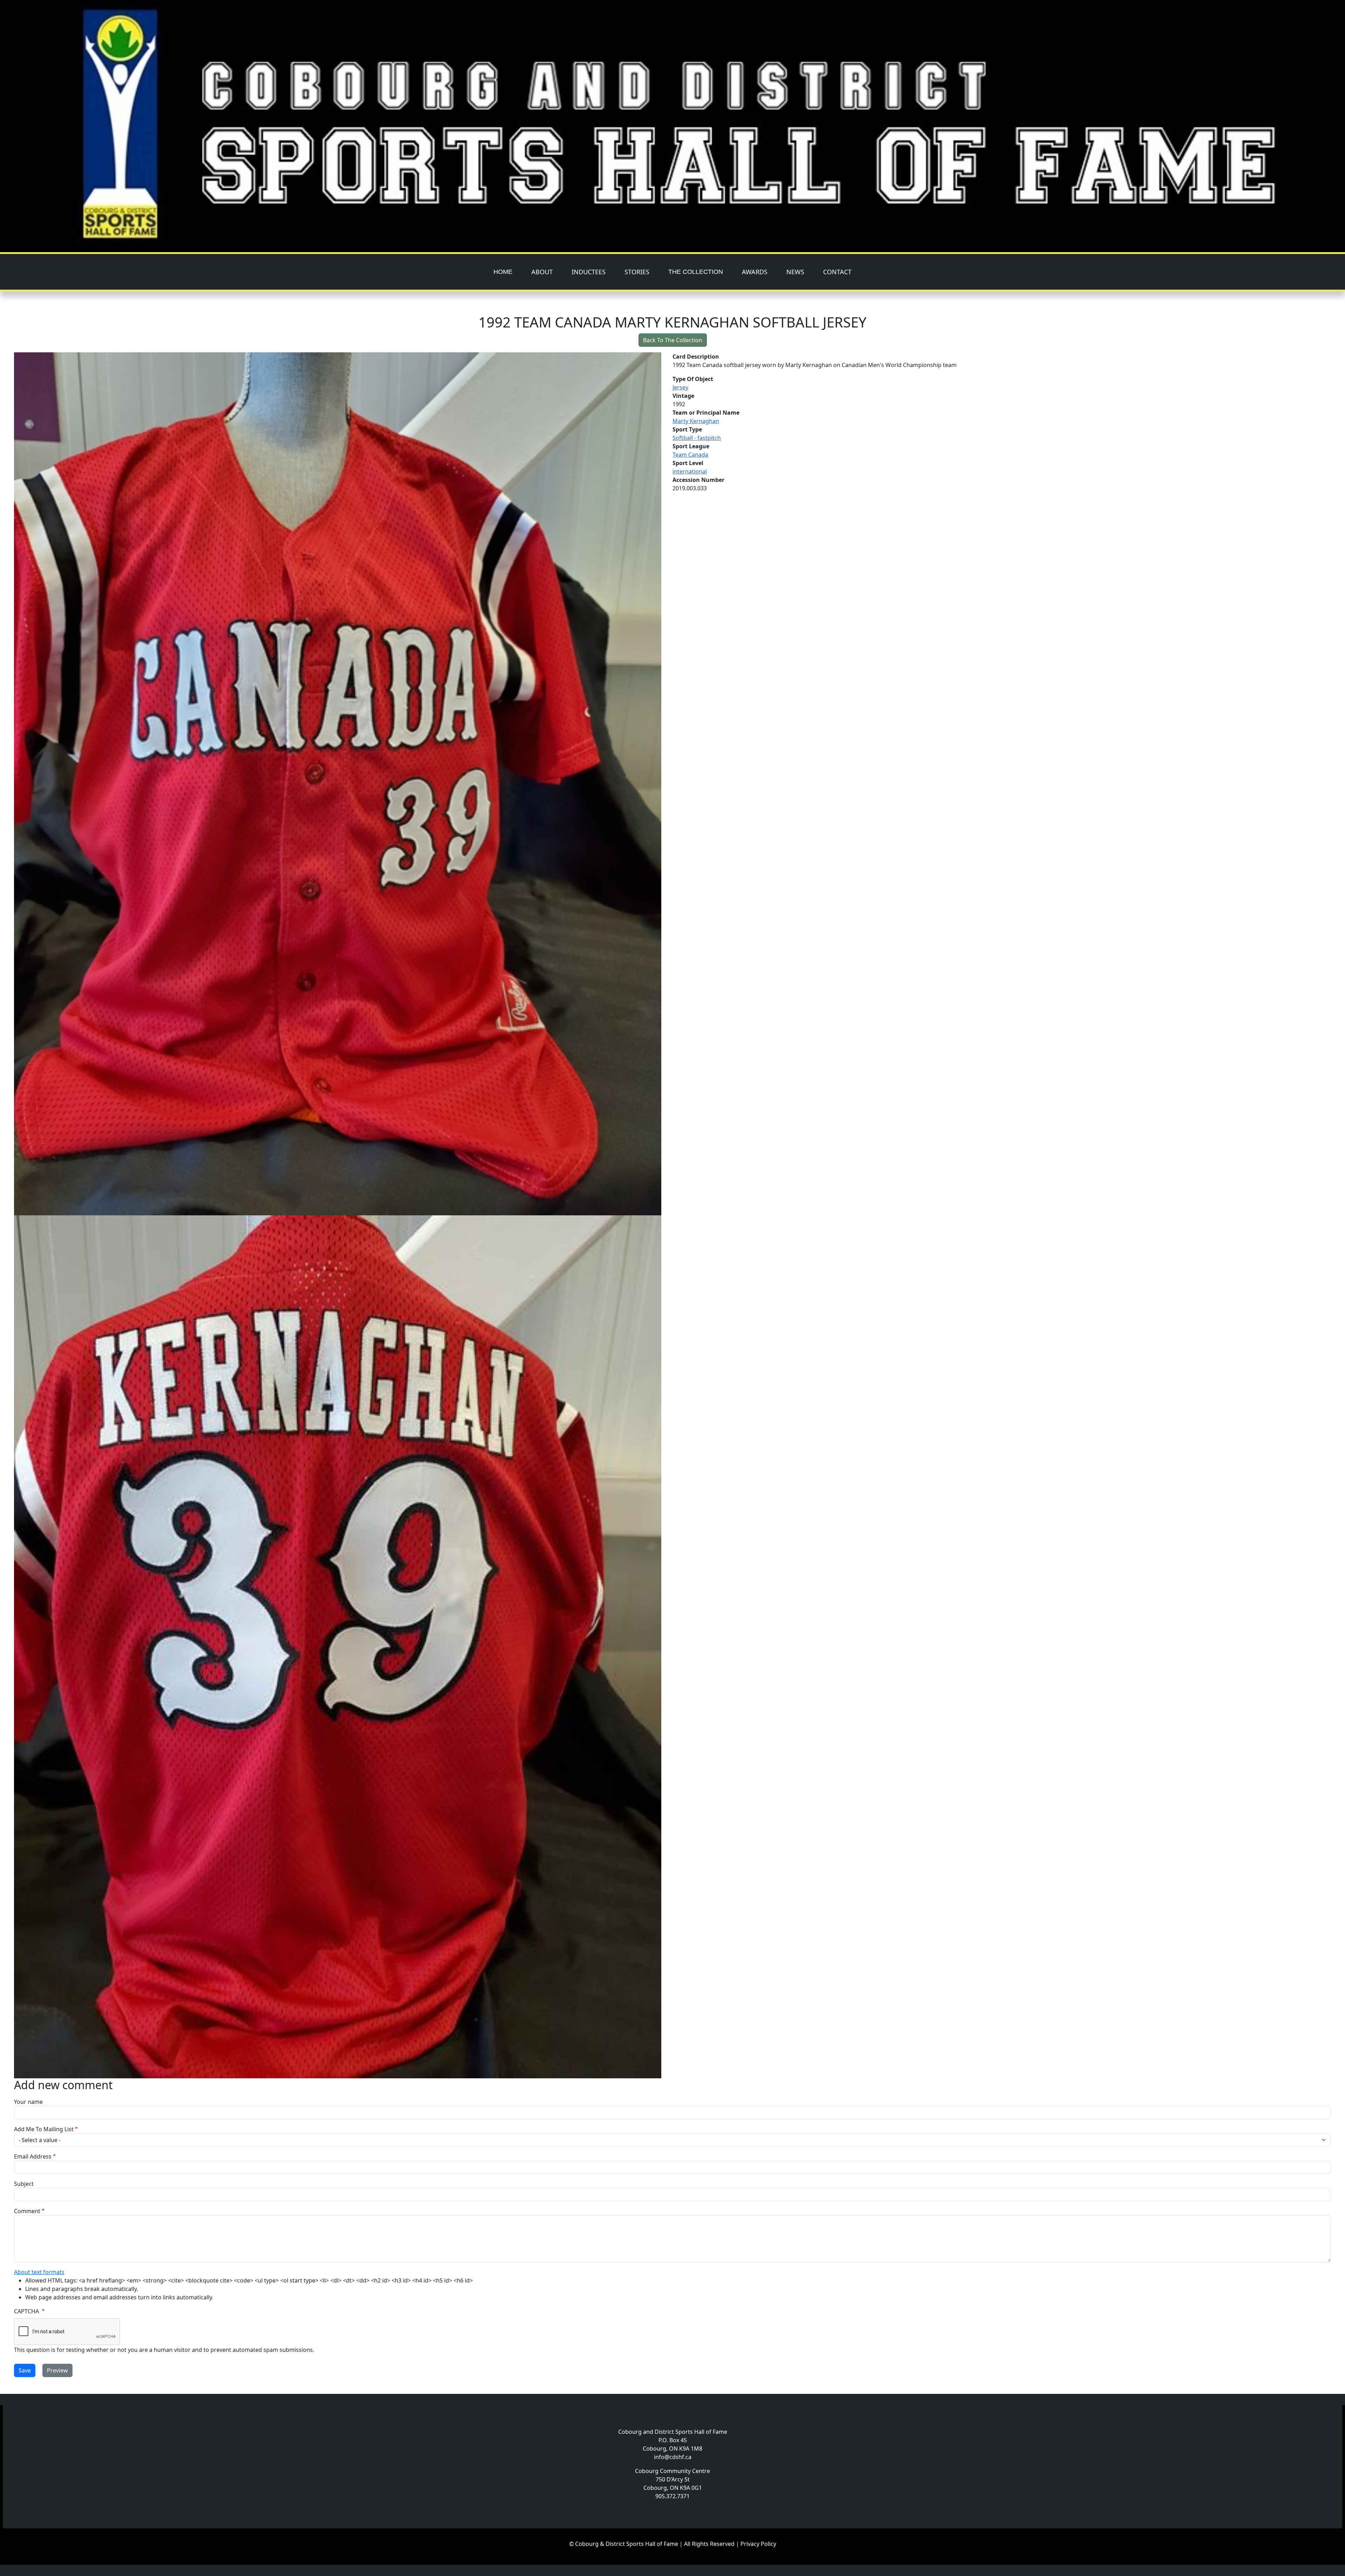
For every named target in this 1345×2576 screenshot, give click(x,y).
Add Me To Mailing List (44, 2129)
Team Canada (690, 455)
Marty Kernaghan (696, 421)
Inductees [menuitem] (589, 272)
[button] (343, 784)
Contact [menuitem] (837, 272)
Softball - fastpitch (697, 438)
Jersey (680, 387)
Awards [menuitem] (755, 272)
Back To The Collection (673, 340)
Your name (28, 2102)
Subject (24, 2184)
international (690, 471)
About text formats (39, 2272)
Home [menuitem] (503, 272)
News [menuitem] (795, 272)
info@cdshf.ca (673, 2457)
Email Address (33, 2156)
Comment (27, 2211)
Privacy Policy (758, 2544)
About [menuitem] (542, 272)
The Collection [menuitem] (696, 272)
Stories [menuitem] (637, 272)
